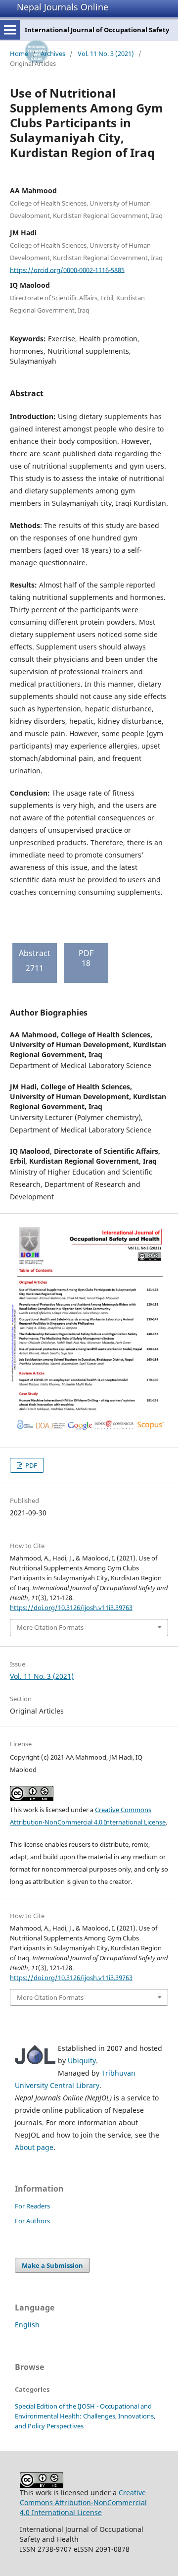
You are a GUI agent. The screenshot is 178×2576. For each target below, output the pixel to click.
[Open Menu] (10, 30)
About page (34, 2147)
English (27, 2325)
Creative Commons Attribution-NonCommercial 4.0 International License (83, 2502)
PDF (30, 1465)
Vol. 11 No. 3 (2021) (106, 54)
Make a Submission (52, 2265)
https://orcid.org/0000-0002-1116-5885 (67, 269)
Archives (53, 54)
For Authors (32, 2221)
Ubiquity (82, 2061)
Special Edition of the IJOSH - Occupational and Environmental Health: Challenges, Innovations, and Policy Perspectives (85, 2416)
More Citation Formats (50, 1627)
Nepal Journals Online (63, 7)
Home (19, 54)
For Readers (32, 2206)
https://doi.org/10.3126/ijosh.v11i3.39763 (71, 1608)
